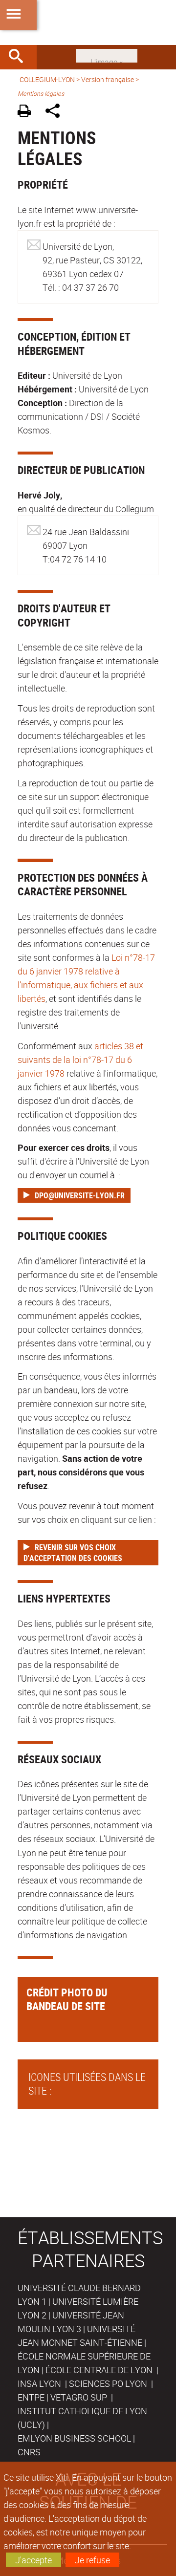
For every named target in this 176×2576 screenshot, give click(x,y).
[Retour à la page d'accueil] (88, 22)
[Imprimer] (28, 112)
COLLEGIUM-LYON (47, 79)
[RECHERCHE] (20, 57)
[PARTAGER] (56, 112)
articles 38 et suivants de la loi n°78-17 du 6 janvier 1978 (80, 1060)
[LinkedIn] (107, 55)
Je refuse (92, 2560)
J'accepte (33, 2560)
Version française (108, 79)
